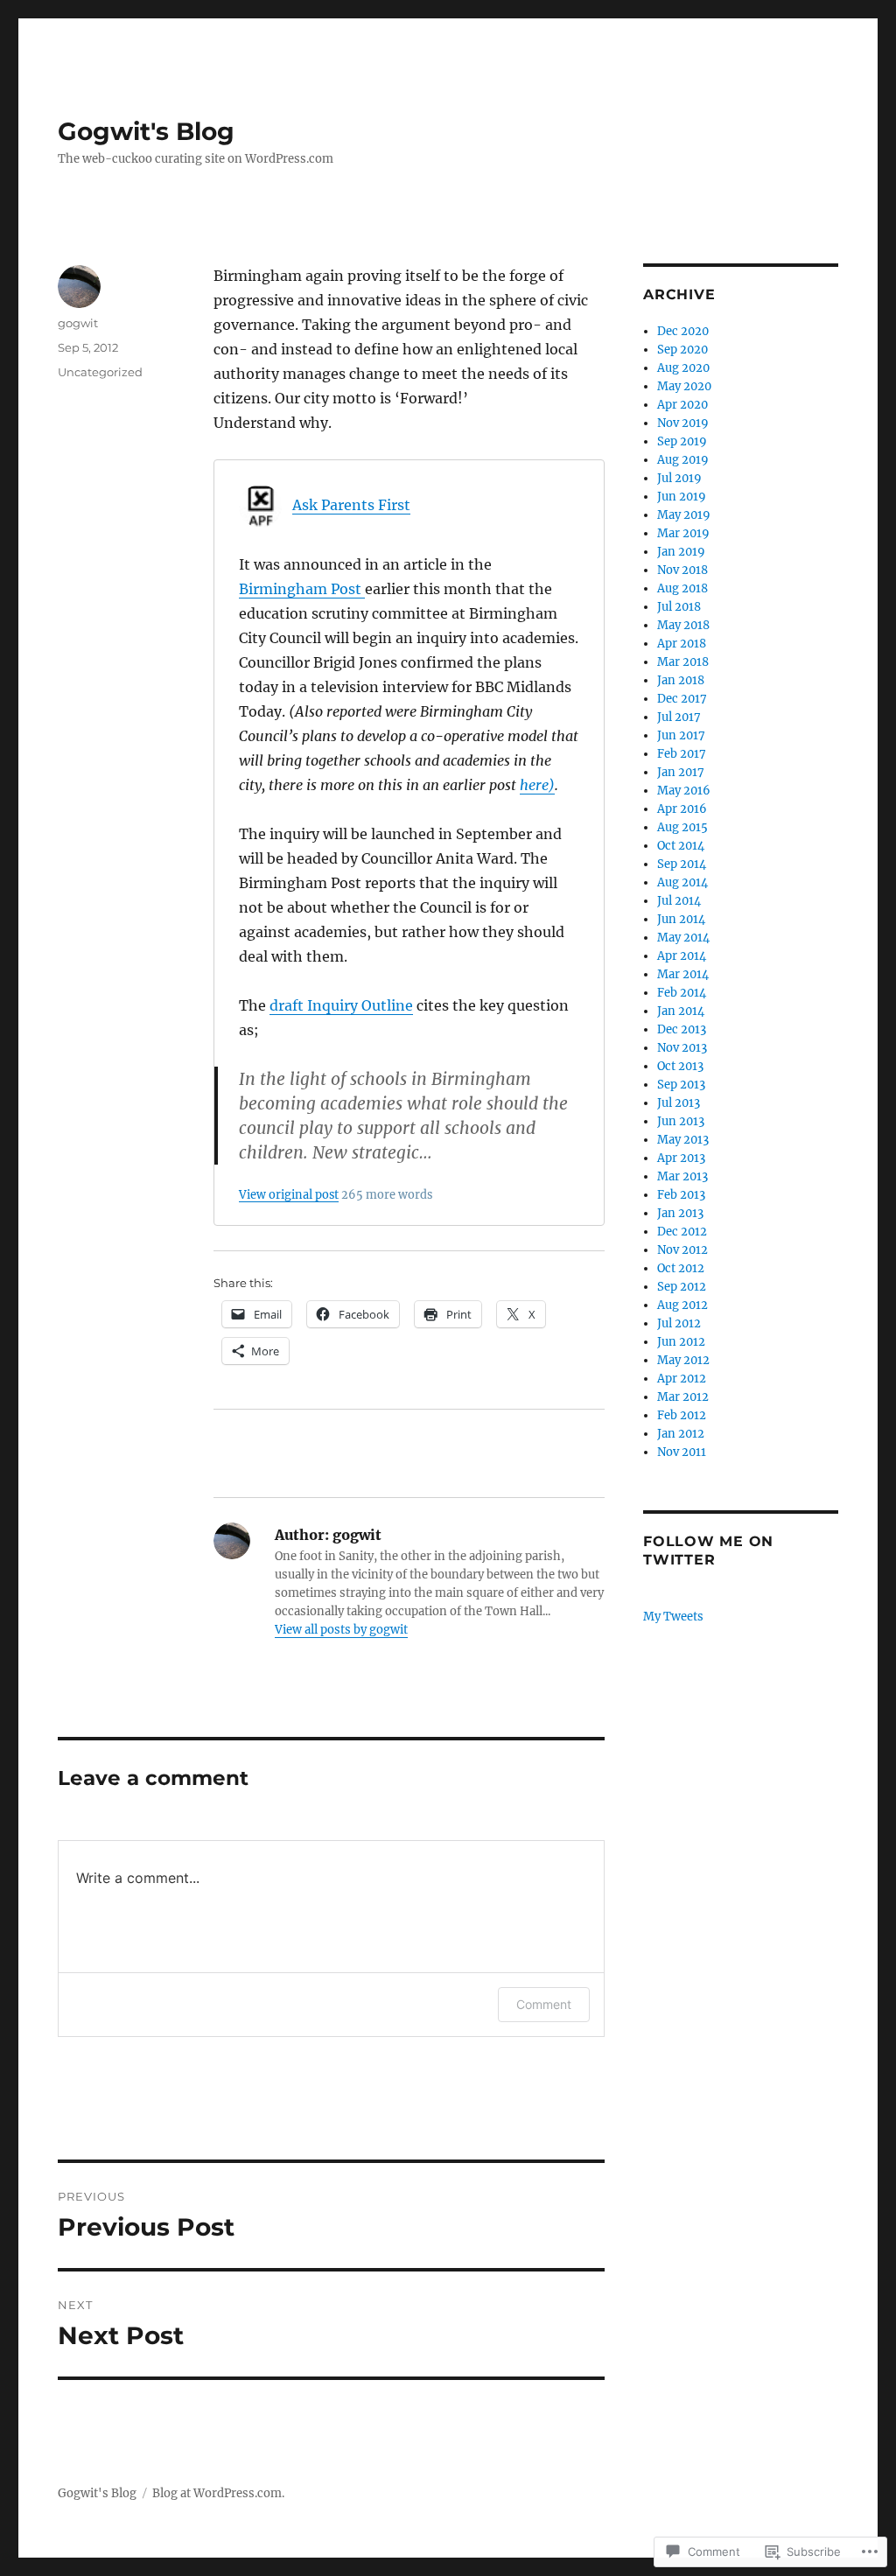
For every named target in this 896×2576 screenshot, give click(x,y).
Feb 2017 (682, 754)
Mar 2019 (683, 533)
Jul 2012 (679, 1323)
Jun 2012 (681, 1342)
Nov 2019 (683, 423)
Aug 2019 (683, 460)
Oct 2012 (681, 1268)
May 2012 (683, 1360)
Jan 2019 (681, 552)
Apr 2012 (682, 1379)
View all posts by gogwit (341, 1630)
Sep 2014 (682, 864)
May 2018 (683, 625)
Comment (544, 2004)
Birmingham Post (302, 589)
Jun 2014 (681, 919)
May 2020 (684, 386)
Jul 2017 (679, 717)
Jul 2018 (679, 607)
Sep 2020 (682, 350)
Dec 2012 (682, 1232)
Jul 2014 (679, 901)
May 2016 (684, 791)
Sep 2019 (682, 441)
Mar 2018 (683, 662)
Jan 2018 (681, 680)
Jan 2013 (680, 1213)
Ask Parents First (351, 505)
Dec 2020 (683, 331)
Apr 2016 (682, 809)
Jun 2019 (682, 497)
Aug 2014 (682, 882)
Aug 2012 (682, 1305)
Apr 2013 (681, 1158)
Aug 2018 (682, 588)
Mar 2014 (683, 974)
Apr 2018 (682, 644)
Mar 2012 (683, 1397)
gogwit (78, 323)
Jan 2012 (681, 1434)
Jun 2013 (681, 1121)
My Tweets (673, 1617)
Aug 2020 (683, 368)
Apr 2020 (682, 405)
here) (537, 785)
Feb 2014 (682, 993)
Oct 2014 (681, 846)
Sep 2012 (682, 1287)
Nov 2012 (682, 1250)
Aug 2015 (682, 827)
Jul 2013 (679, 1103)
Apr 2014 (682, 956)
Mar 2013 (682, 1176)
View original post (289, 1194)
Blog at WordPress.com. (218, 2493)
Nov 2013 (682, 1048)
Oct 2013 (680, 1066)
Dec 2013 (682, 1029)
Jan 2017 (681, 772)
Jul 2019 (679, 478)
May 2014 (683, 938)
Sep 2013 (681, 1085)
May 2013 (683, 1140)
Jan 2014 (681, 1011)
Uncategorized (100, 372)
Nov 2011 (682, 1452)
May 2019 (684, 515)
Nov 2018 (682, 570)
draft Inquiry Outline (341, 1005)
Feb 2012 (682, 1415)
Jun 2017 (681, 735)
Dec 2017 (682, 699)
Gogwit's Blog (146, 131)
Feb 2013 (681, 1195)
